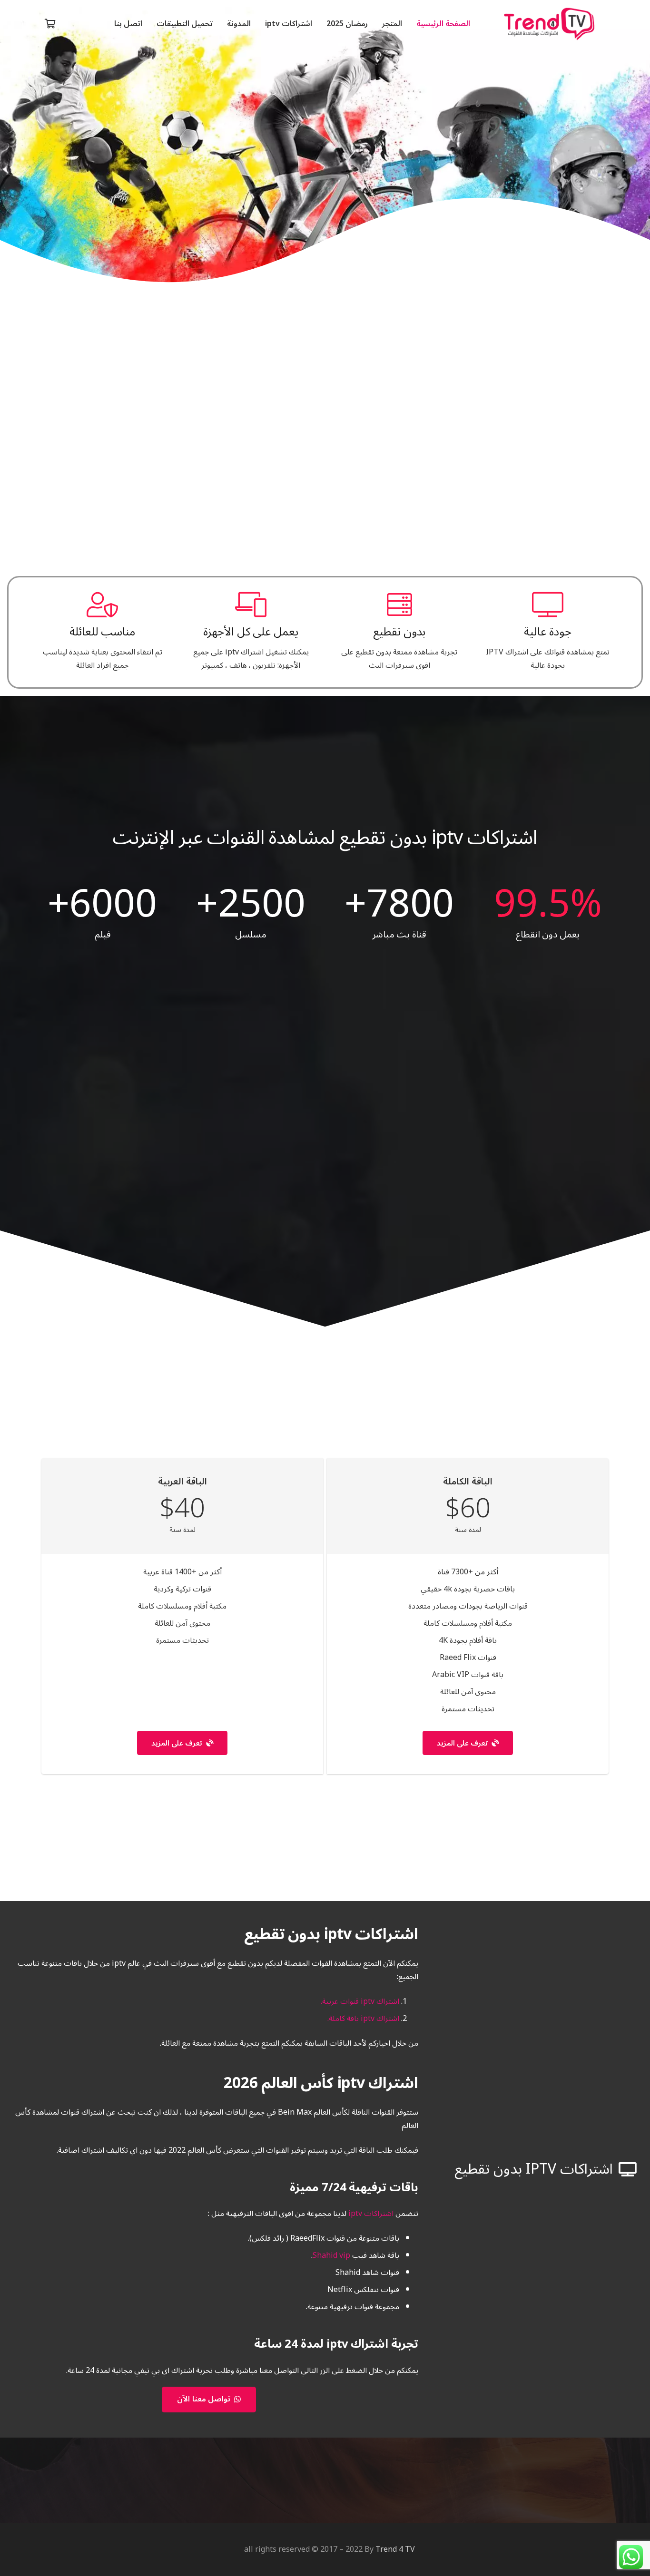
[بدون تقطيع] (399, 605)
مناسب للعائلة (103, 632)
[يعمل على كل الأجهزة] (251, 605)
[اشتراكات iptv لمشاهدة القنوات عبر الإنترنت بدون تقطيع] (549, 24)
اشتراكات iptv (371, 2214)
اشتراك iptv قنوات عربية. (360, 2001)
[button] (258, 24)
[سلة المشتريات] (50, 24)
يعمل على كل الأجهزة (251, 632)
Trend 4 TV (395, 2549)
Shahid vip (331, 2255)
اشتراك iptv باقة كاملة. (363, 2019)
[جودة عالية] (548, 605)
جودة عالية (548, 632)
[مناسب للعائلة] (102, 605)
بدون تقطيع (399, 632)
